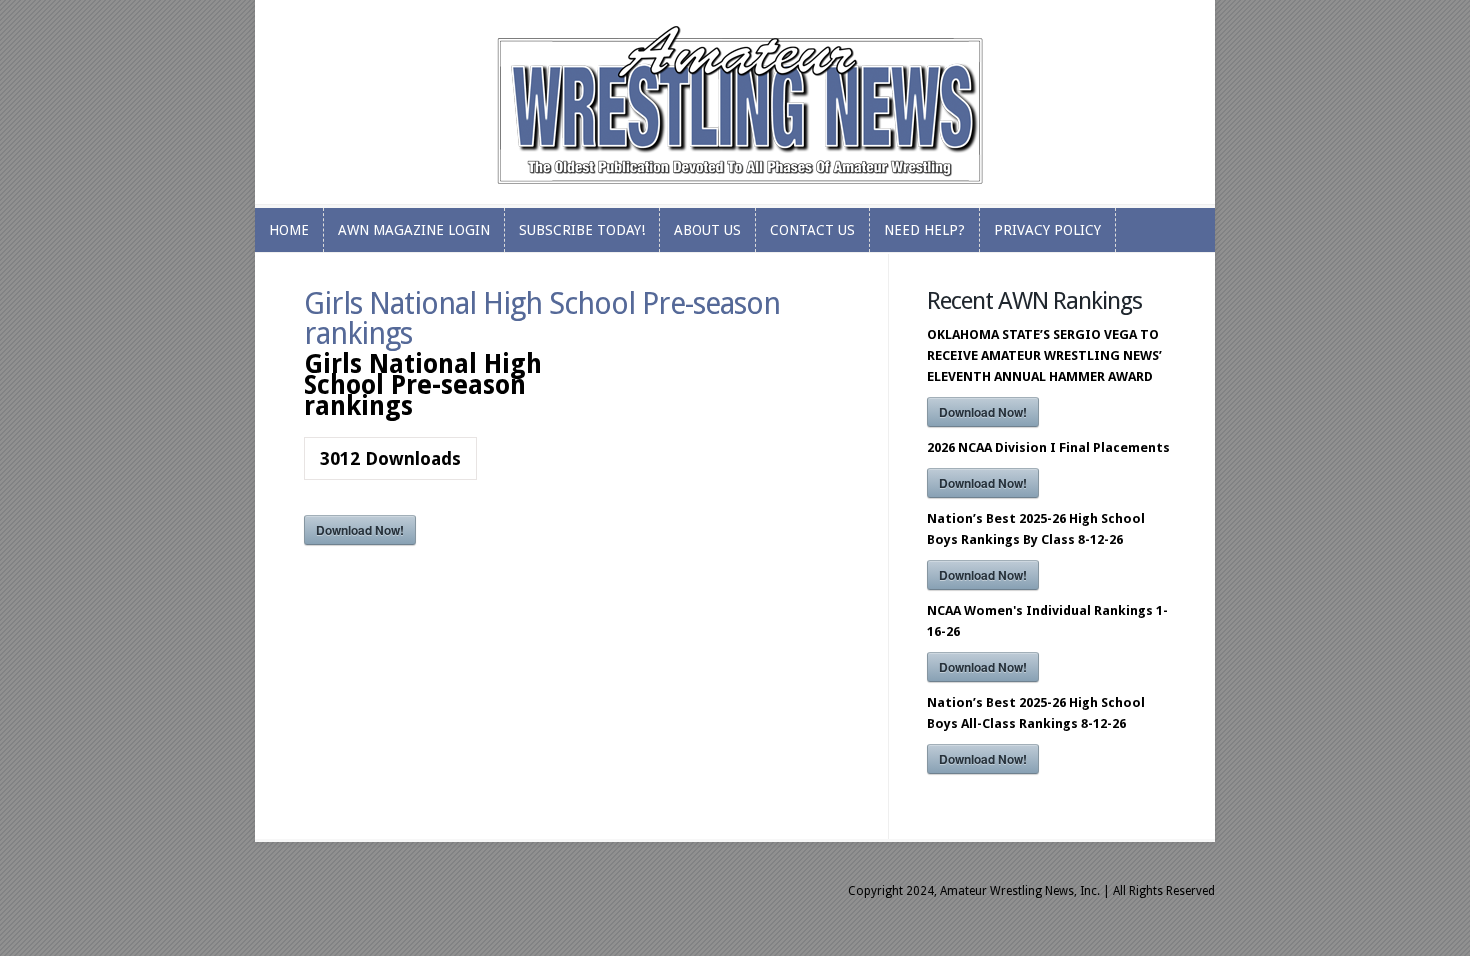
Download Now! (360, 530)
